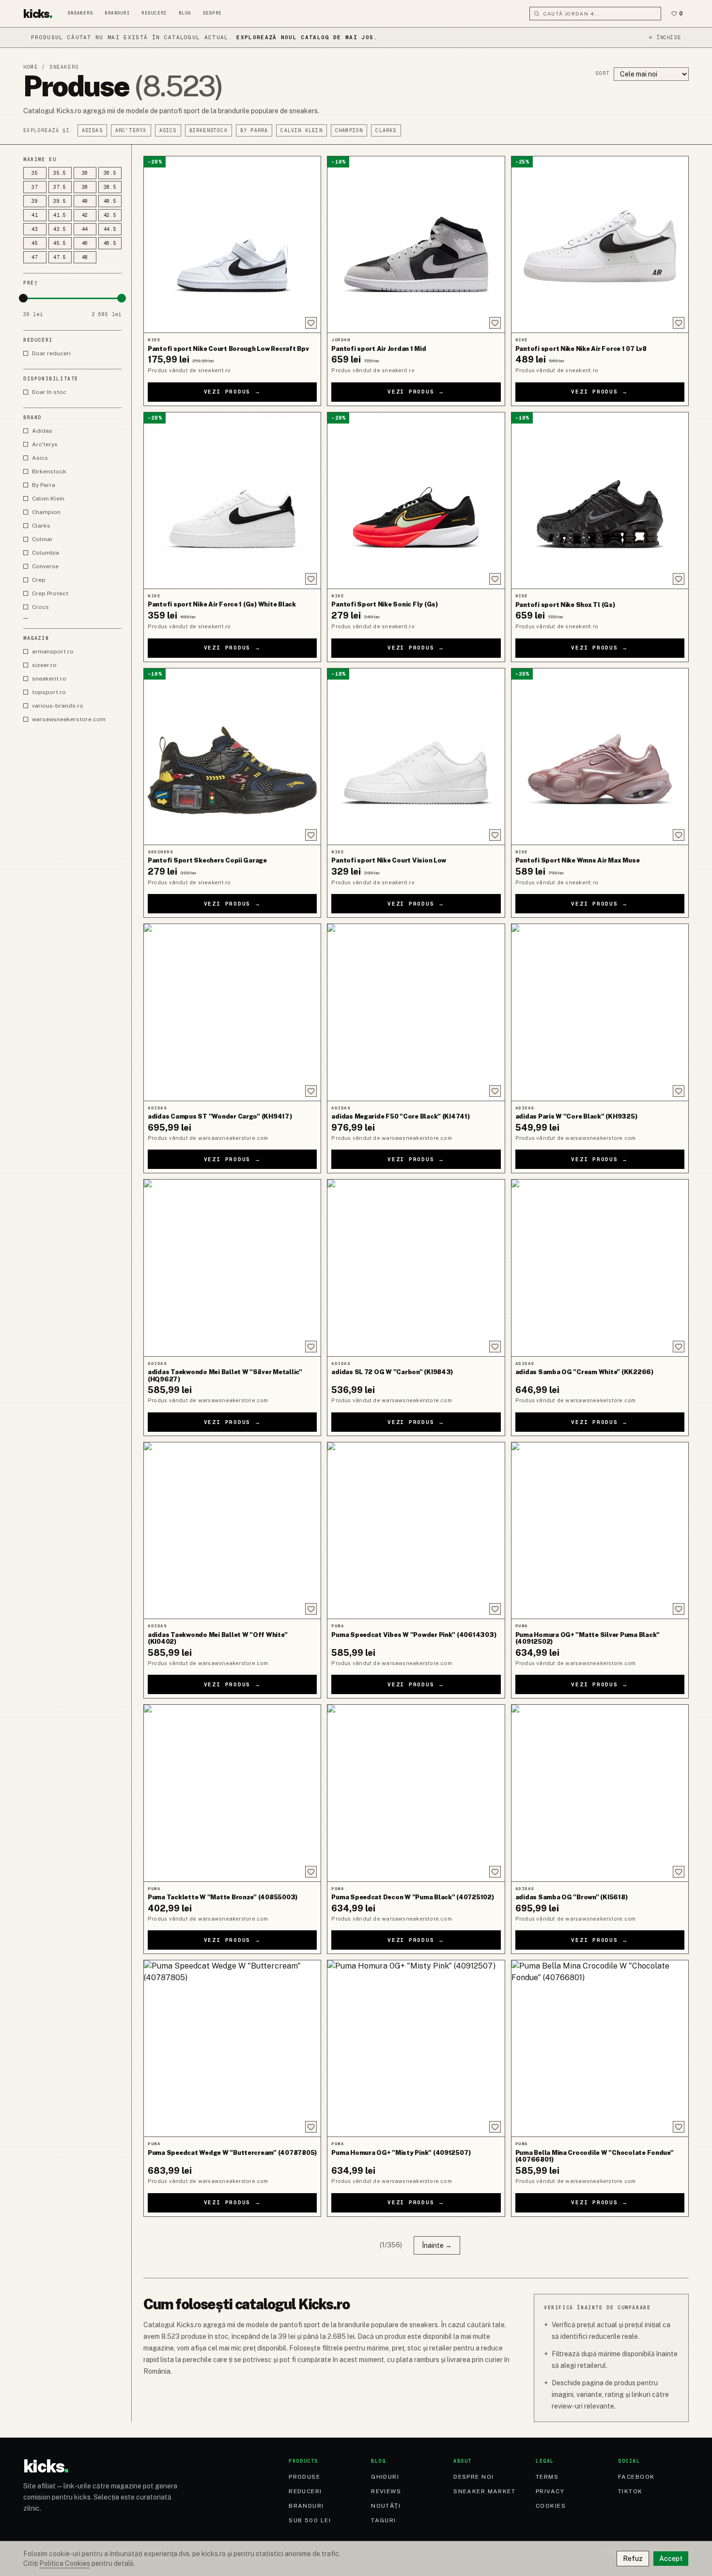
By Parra (254, 130)
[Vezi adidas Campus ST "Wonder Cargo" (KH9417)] (232, 1012)
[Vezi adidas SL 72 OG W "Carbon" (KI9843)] (416, 1268)
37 (35, 187)
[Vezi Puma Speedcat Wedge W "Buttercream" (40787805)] (232, 2048)
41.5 (60, 215)
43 (35, 229)
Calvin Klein (301, 130)
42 (85, 215)
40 (85, 201)
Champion (349, 130)
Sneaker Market (484, 2491)
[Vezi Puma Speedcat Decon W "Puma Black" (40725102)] (416, 1793)
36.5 (110, 173)
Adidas (92, 130)
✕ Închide (665, 38)
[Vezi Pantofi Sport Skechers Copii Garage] (232, 757)
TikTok (630, 2491)
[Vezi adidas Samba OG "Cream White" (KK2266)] (600, 1268)
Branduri (117, 13)
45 (35, 243)
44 (85, 229)
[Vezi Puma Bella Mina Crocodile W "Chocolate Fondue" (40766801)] (600, 2048)
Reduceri (154, 13)
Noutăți (386, 2506)
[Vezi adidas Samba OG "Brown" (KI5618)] (600, 1793)
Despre (212, 13)
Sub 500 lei (310, 2520)
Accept (671, 2559)
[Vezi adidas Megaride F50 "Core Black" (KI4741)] (416, 1012)
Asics (168, 130)
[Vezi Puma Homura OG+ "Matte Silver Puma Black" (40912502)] (600, 1530)
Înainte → (437, 2245)
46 (85, 243)
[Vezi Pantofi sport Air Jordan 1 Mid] (416, 244)
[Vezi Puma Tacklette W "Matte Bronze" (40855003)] (232, 1793)
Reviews (386, 2491)
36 (85, 173)
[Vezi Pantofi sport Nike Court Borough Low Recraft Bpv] (232, 244)
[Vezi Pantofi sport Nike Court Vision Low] (416, 757)
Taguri (384, 2520)
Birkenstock (209, 130)
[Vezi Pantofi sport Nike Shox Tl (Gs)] (600, 500)
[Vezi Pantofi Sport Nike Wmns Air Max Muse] (600, 757)
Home (31, 67)
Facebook (636, 2477)
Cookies (551, 2506)
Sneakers (80, 13)
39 (35, 201)
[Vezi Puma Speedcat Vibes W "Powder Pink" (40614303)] (416, 1530)
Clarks (386, 130)
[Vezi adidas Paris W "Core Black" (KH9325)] (600, 1012)
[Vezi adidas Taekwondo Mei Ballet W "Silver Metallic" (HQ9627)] (232, 1268)
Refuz (633, 2559)
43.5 (60, 229)
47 (35, 257)
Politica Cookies (65, 2563)
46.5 (110, 243)
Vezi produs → (232, 392)
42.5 (110, 215)
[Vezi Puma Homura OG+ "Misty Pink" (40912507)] (416, 2048)
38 (85, 187)
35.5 (60, 173)
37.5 (60, 187)
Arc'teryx (131, 130)
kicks (38, 14)
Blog (185, 13)
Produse (304, 2477)
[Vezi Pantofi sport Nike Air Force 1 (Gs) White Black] (232, 500)
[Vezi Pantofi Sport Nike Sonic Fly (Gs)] (416, 500)
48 (85, 257)
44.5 (110, 229)
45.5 (60, 243)
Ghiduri (385, 2477)
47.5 (60, 257)
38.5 (110, 187)
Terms (547, 2477)
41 (35, 215)
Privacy (550, 2491)
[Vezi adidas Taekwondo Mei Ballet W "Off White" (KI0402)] (232, 1530)
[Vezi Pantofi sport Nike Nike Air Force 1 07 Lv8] (600, 244)
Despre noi (473, 2477)
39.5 (60, 201)
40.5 (110, 201)
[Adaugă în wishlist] (311, 323)
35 (35, 173)
